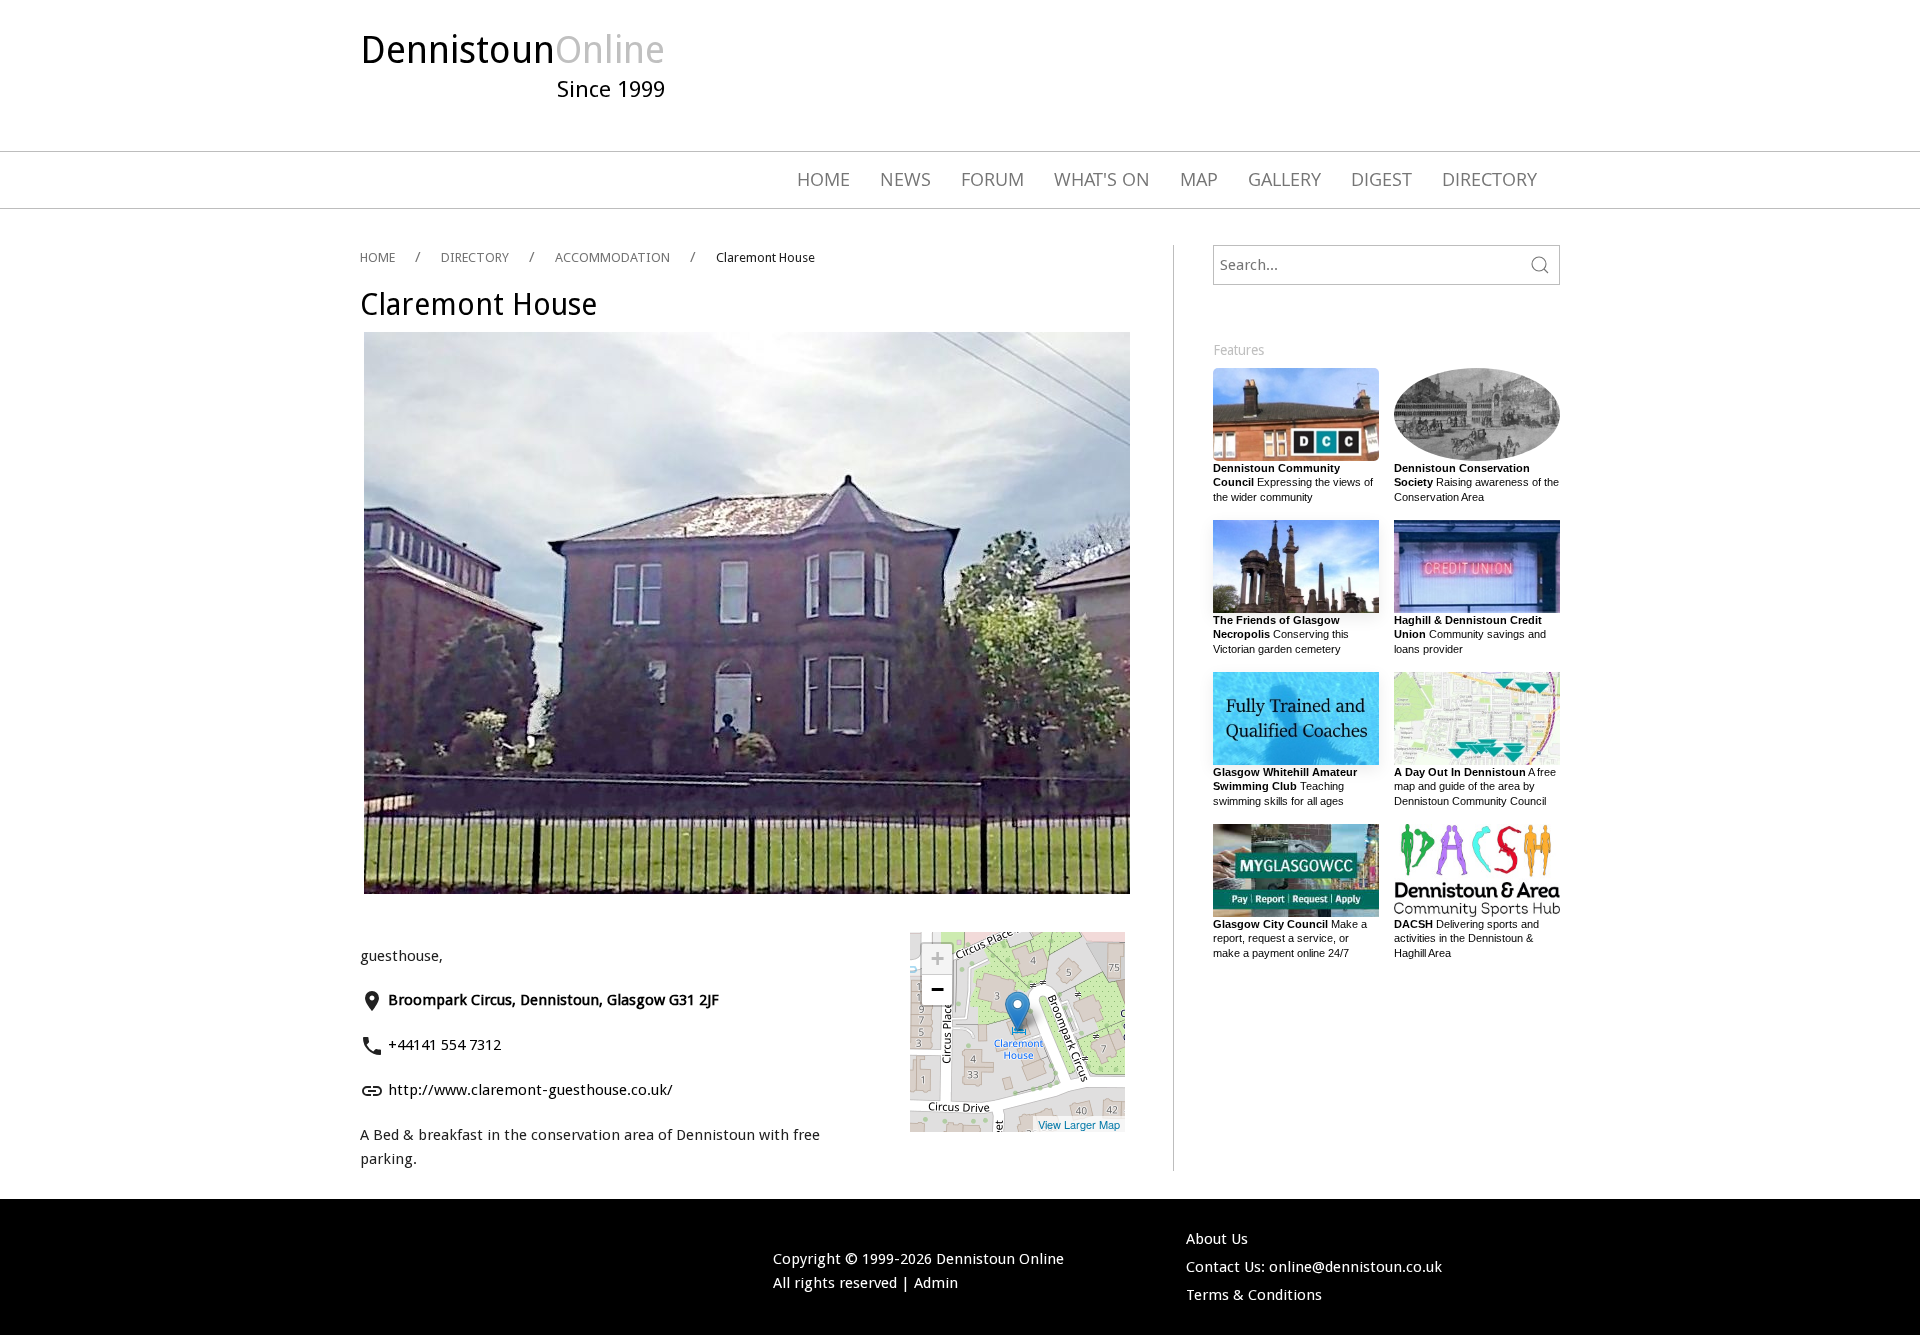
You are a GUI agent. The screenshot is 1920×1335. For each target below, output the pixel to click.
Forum (992, 179)
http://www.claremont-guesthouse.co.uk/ (530, 1090)
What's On (1102, 179)
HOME (377, 257)
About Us (1217, 1239)
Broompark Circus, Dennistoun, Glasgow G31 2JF (553, 1000)
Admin (936, 1283)
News (905, 179)
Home (823, 179)
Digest (1381, 179)
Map (1199, 179)
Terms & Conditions (1254, 1295)
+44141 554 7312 (444, 1045)
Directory (1489, 179)
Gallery (1284, 179)
